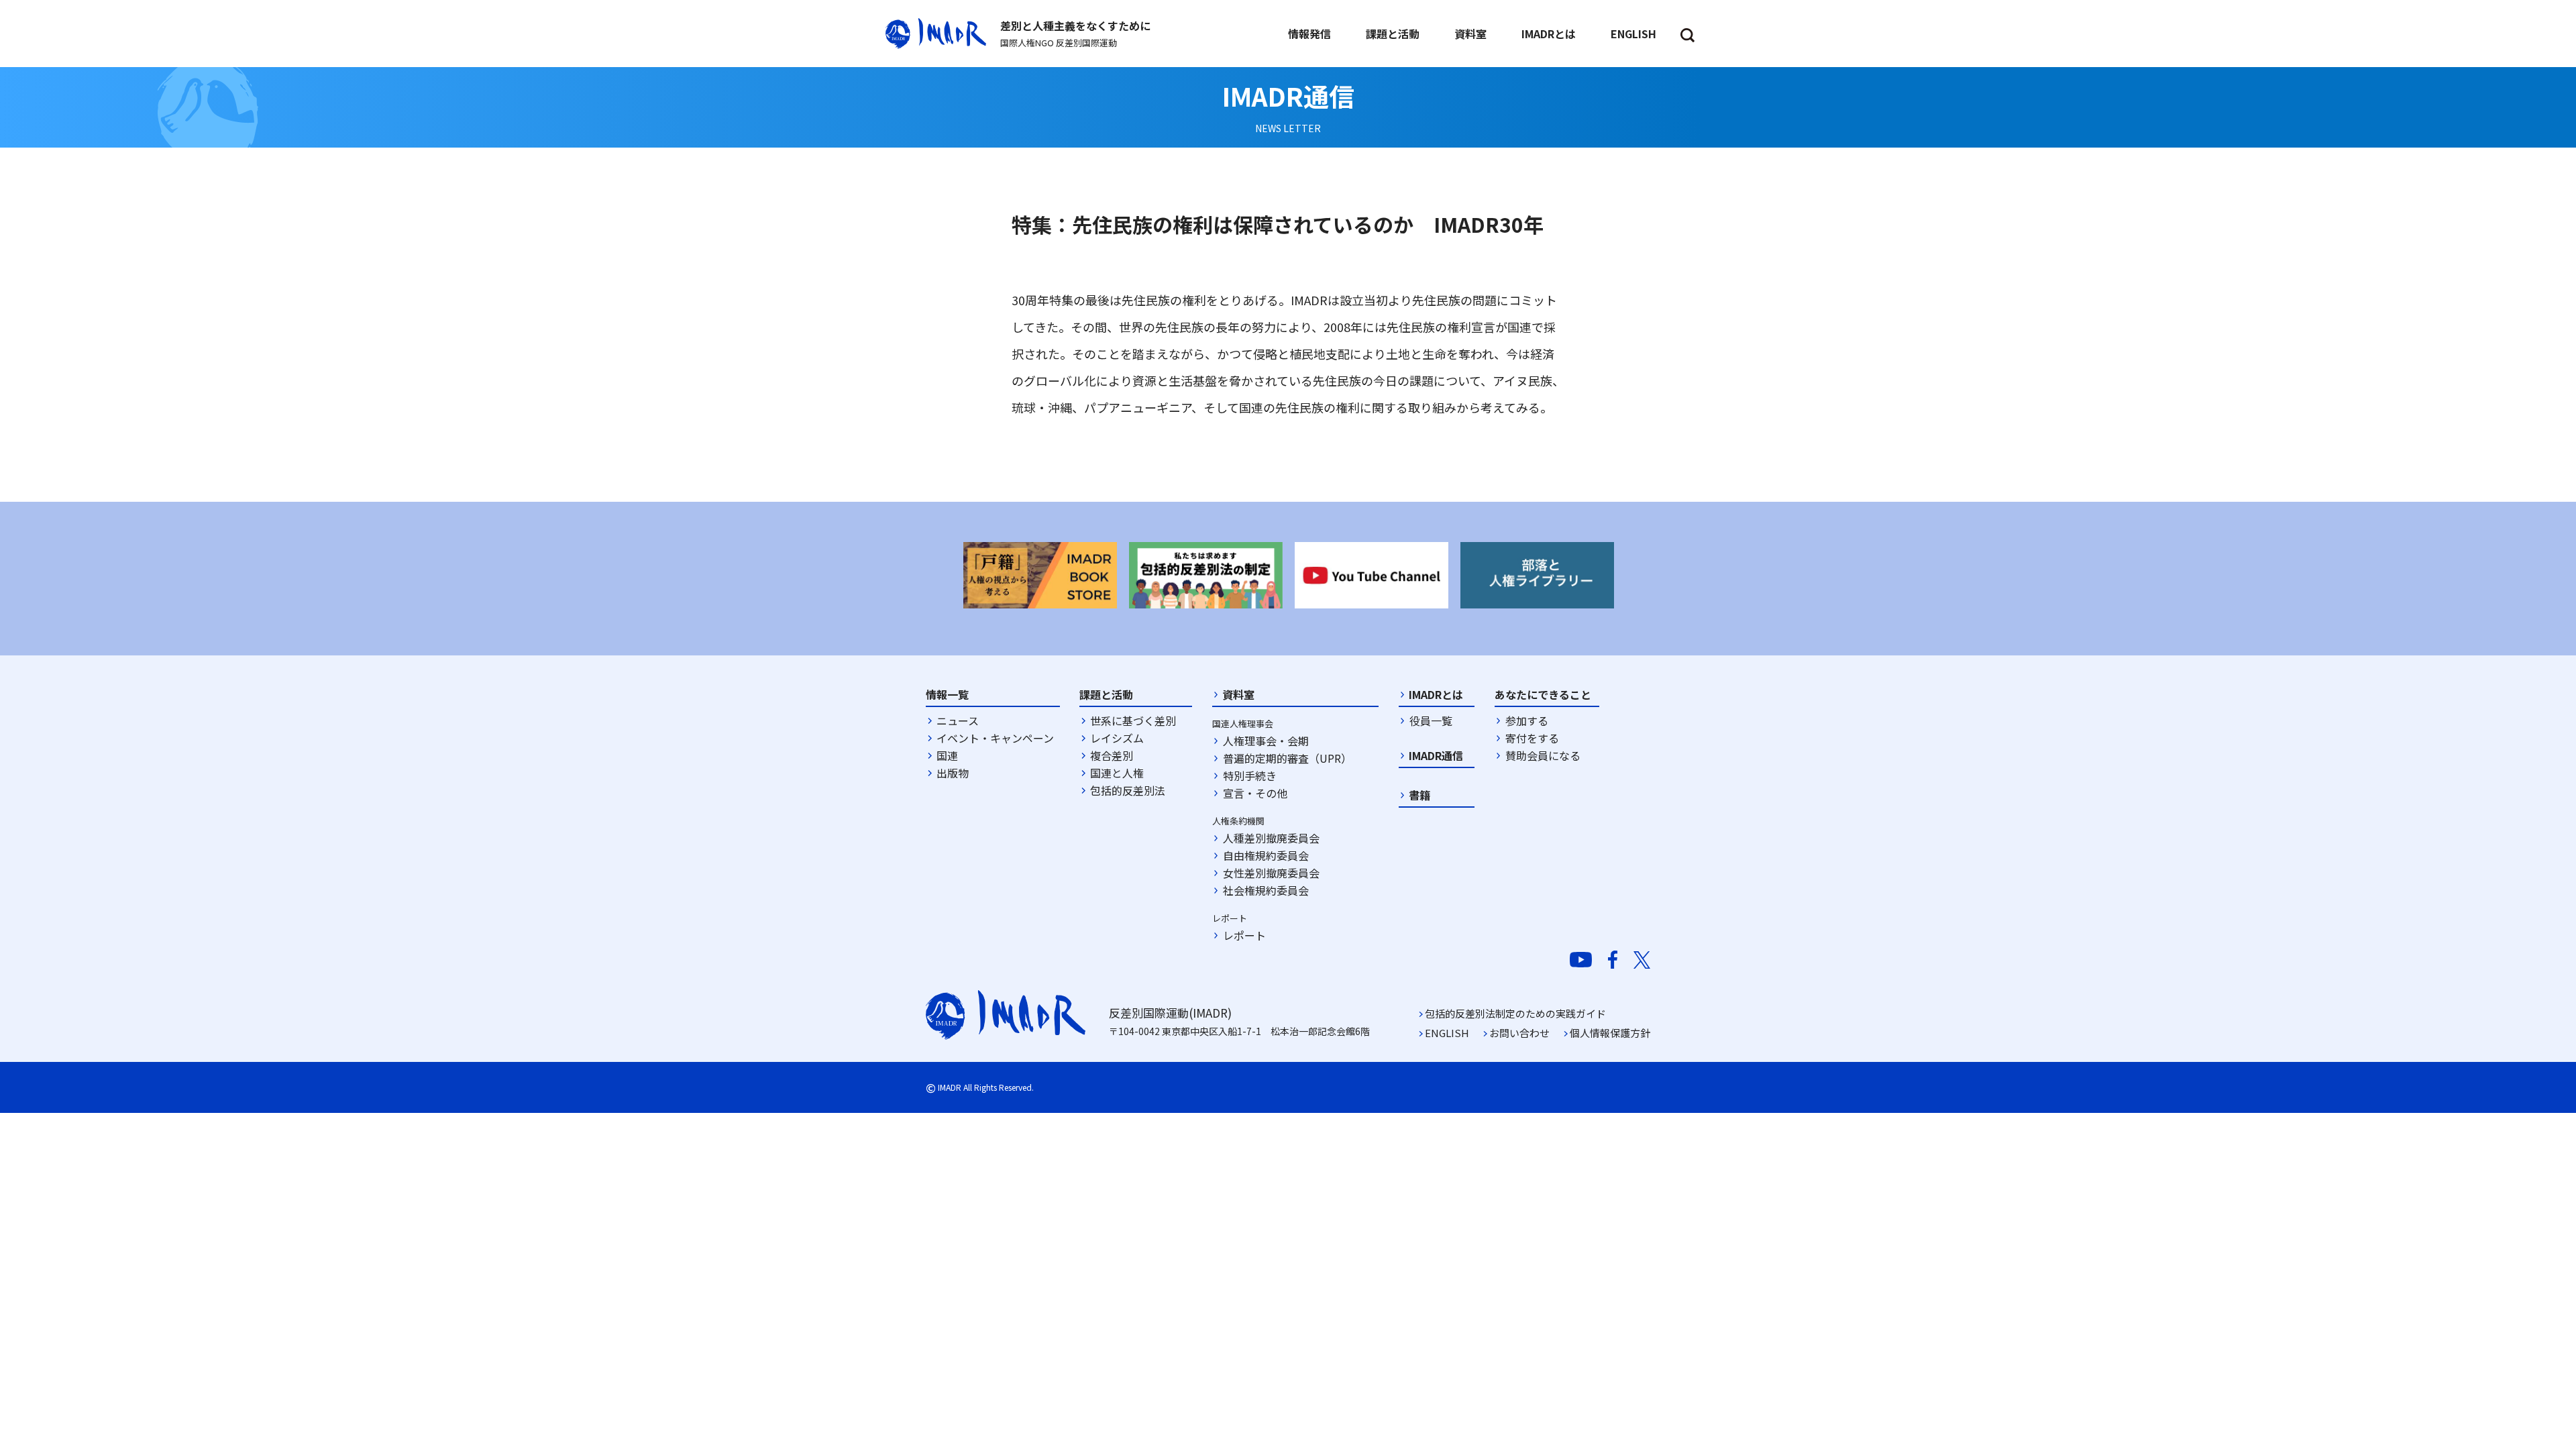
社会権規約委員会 (1266, 890)
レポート (1244, 935)
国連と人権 (1117, 773)
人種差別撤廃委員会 (1271, 838)
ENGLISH (1447, 1033)
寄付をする (1532, 738)
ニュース (958, 720)
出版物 (953, 773)
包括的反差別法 (1128, 790)
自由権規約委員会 (1266, 855)
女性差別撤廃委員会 (1271, 873)
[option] (1040, 575)
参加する (1527, 720)
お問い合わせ (1519, 1033)
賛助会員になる (1543, 755)
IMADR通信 (1436, 755)
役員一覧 (1431, 720)
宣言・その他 (1255, 793)
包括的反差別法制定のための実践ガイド (1515, 1013)
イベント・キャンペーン (995, 738)
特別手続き (1250, 775)
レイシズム (1117, 738)
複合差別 (1112, 755)
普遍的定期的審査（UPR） (1287, 758)
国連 (947, 755)
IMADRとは (1436, 694)
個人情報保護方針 (1610, 1033)
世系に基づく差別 (1133, 720)
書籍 (1419, 795)
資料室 (1238, 694)
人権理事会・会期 (1266, 741)
